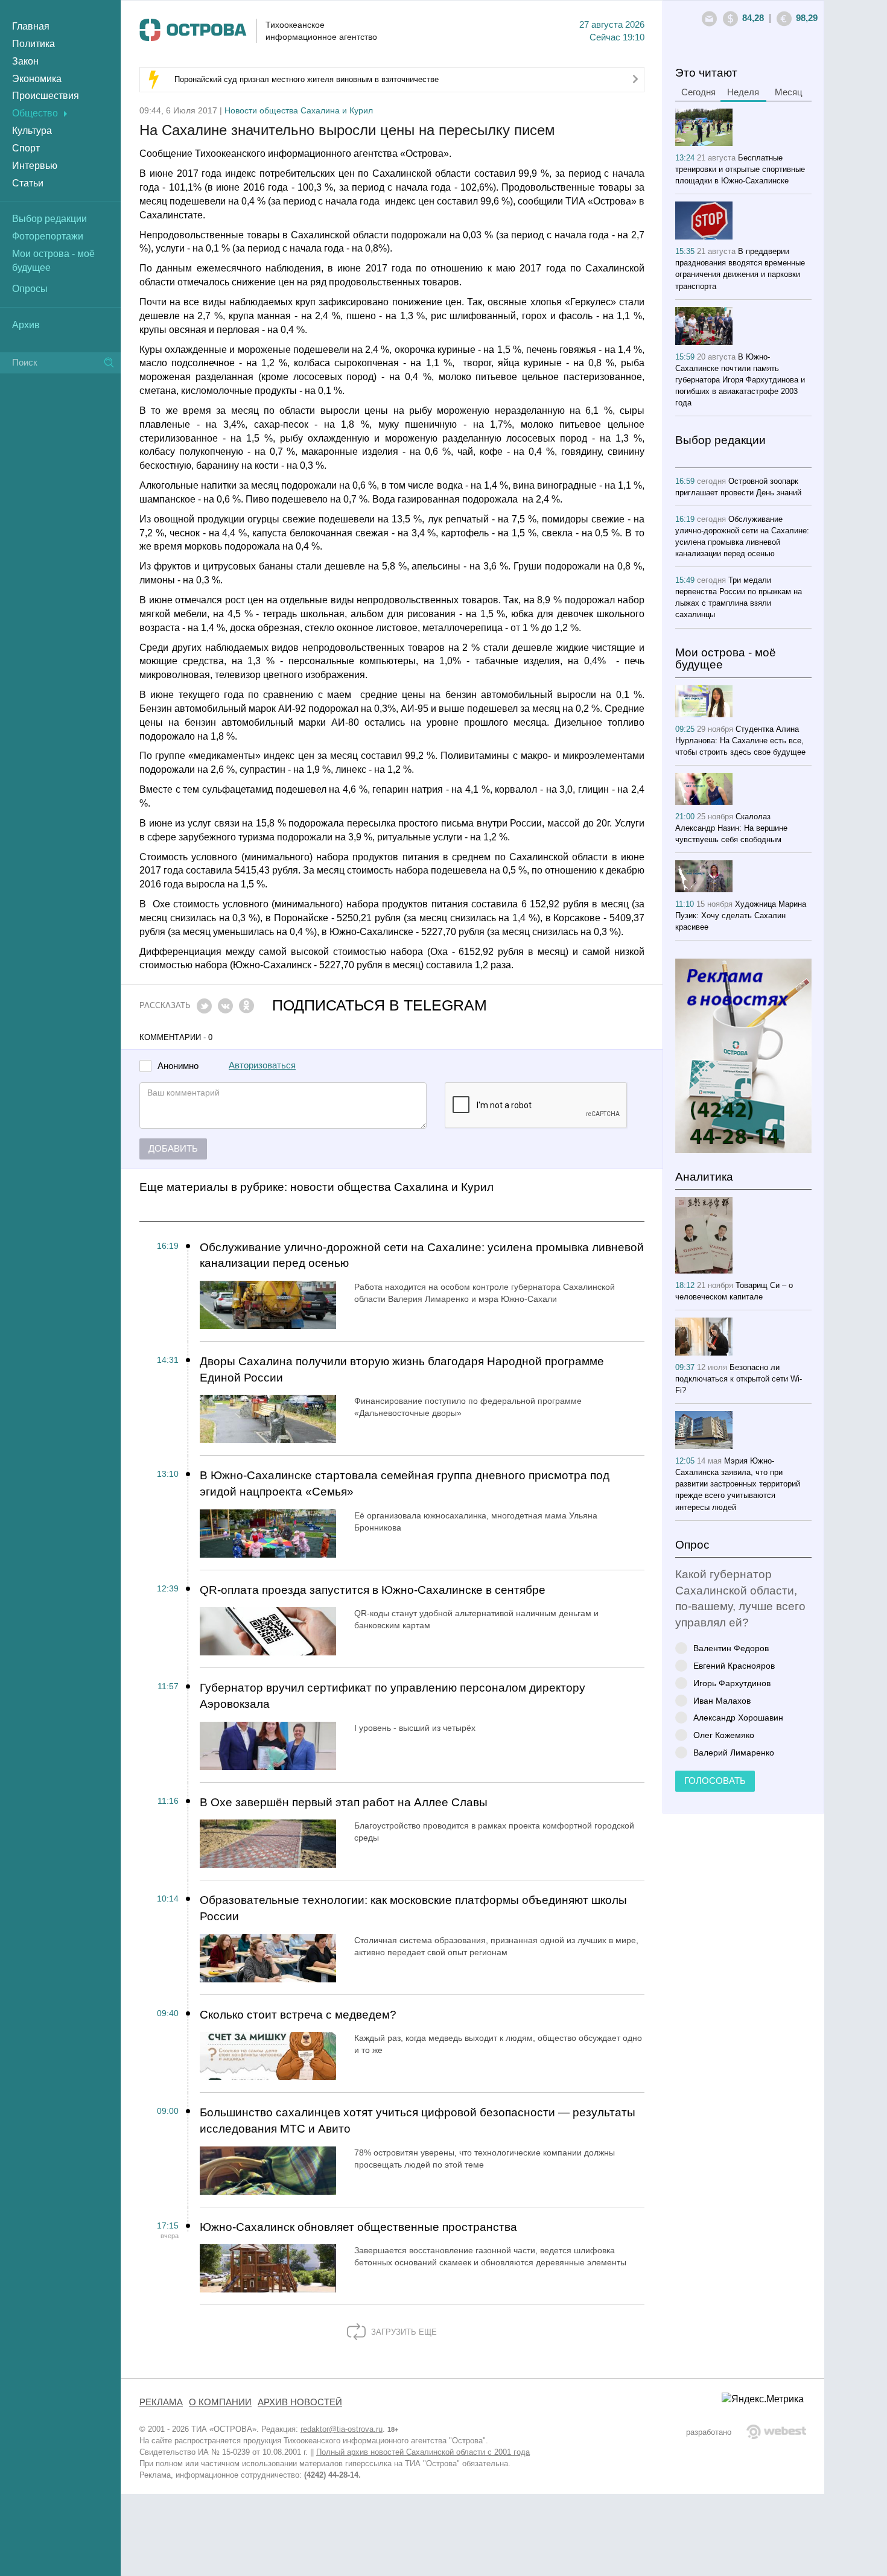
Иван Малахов (722, 1700)
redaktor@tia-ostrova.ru (342, 2429)
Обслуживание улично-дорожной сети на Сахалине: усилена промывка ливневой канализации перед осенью (422, 1255)
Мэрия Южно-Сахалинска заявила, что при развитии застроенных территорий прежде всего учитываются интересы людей (738, 1484)
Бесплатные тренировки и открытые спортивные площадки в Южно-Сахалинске (740, 169)
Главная (31, 26)
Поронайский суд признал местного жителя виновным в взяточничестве (307, 79)
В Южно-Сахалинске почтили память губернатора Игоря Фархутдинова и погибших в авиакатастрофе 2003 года (740, 380)
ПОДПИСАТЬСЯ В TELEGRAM (380, 1005)
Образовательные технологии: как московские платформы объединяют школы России (413, 1908)
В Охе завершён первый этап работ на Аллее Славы (344, 1802)
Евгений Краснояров (734, 1665)
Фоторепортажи (48, 236)
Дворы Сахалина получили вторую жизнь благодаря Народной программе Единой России (402, 1369)
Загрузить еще (403, 2332)
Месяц (789, 92)
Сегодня (698, 92)
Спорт (26, 148)
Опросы (30, 289)
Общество (35, 113)
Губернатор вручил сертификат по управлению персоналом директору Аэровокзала (393, 1696)
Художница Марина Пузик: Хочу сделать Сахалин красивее (741, 915)
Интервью (35, 166)
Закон (25, 61)
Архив (26, 325)
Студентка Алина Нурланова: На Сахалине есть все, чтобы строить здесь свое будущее (740, 741)
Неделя (743, 92)
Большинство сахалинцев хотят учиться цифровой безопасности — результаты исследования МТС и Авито (418, 2121)
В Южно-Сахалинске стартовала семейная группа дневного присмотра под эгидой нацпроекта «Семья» (405, 1483)
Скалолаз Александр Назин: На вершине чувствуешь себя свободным (731, 828)
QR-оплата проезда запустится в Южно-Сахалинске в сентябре (373, 1590)
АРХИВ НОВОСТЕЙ (300, 2402)
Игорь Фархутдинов (732, 1683)
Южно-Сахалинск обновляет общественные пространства (358, 2227)
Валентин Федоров (731, 1648)
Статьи (28, 183)
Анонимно (178, 1066)
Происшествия (46, 96)
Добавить (173, 1149)
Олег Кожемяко (724, 1735)
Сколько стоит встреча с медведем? (298, 2015)
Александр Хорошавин (738, 1717)
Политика (33, 44)
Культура (32, 131)
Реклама (161, 2402)
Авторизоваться (262, 1065)
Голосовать (715, 1781)
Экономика (37, 79)
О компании (220, 2402)
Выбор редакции (49, 219)
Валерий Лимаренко (734, 1752)
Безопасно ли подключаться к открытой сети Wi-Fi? (739, 1379)
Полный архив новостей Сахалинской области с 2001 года (423, 2452)
